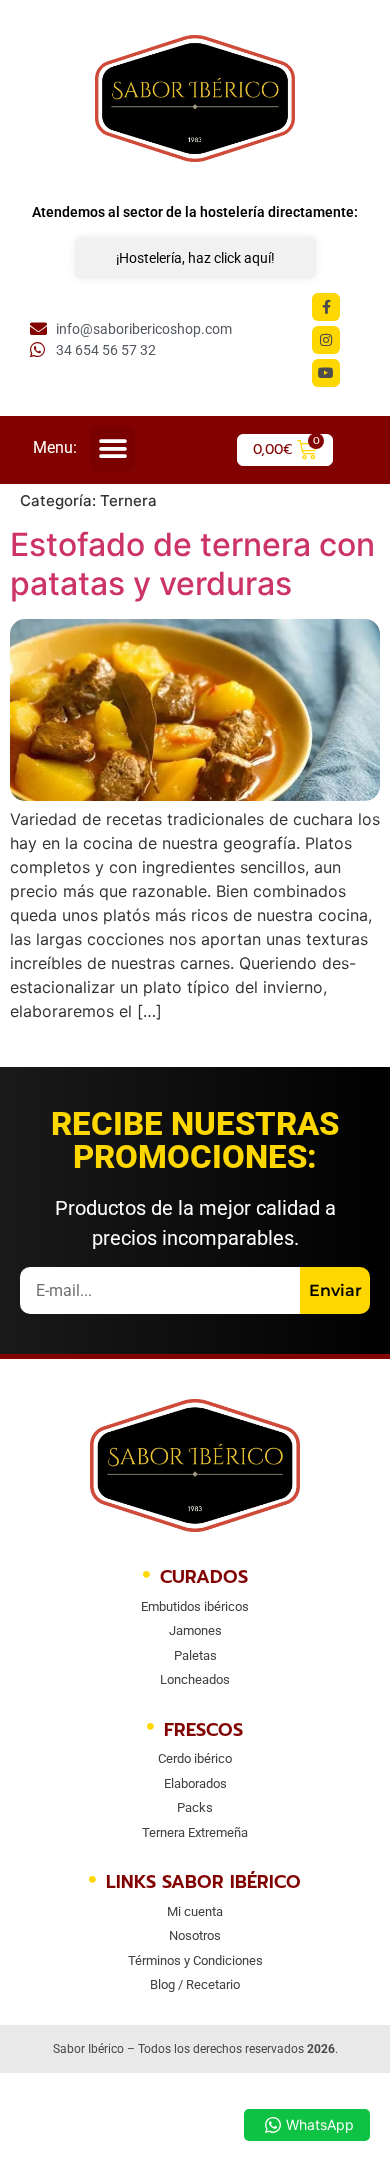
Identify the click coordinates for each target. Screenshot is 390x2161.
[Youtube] (326, 373)
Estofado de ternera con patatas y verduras (192, 563)
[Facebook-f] (326, 307)
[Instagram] (326, 340)
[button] (112, 448)
